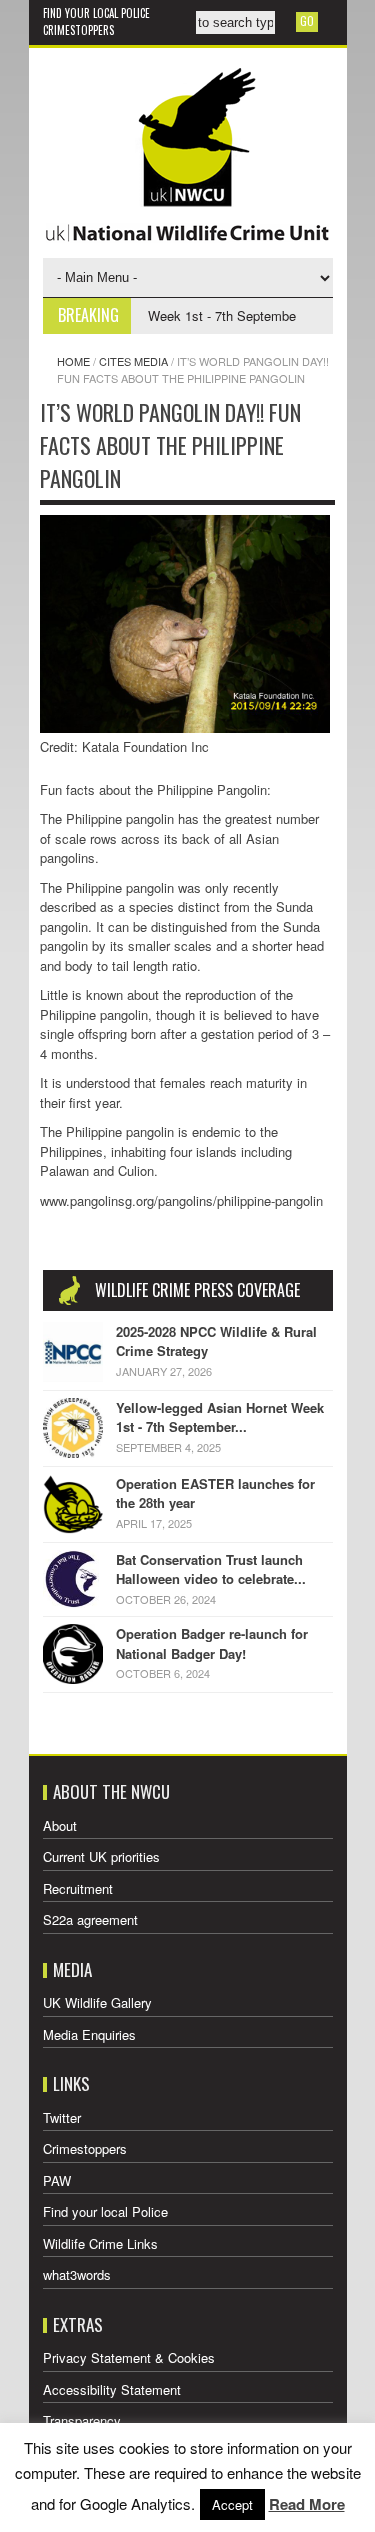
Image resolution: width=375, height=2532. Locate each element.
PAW (57, 2180)
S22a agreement (90, 1919)
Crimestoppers (78, 30)
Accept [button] (232, 2504)
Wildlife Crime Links (100, 2243)
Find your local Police (96, 13)
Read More (307, 2504)
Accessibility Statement (112, 2389)
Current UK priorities (101, 1856)
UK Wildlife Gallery (97, 2002)
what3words (77, 2274)
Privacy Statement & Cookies (129, 2357)
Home (73, 361)
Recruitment (78, 1888)
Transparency (82, 2420)
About (60, 1825)
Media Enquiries (89, 2034)
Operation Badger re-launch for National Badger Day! (212, 1643)
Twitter (62, 2117)
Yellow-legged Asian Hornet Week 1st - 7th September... (220, 1417)
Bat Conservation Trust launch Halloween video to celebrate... (211, 1569)
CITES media (133, 361)
